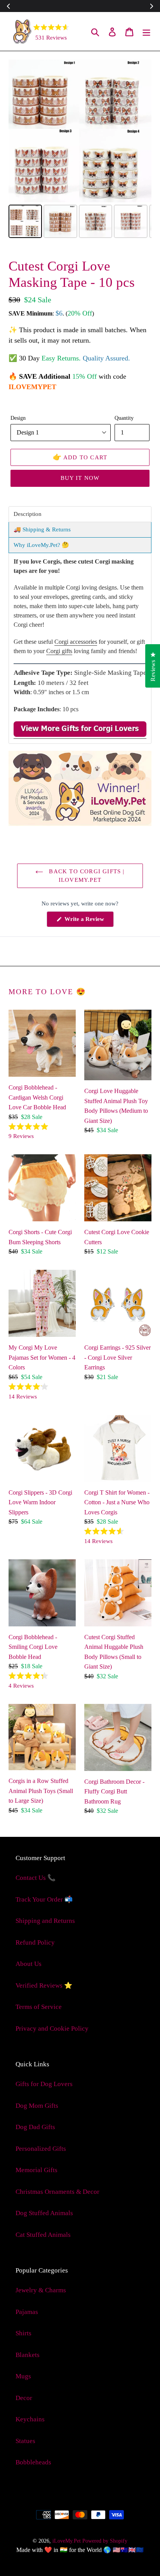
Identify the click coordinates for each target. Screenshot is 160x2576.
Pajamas (27, 2312)
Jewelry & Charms (41, 2290)
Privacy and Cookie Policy (52, 2029)
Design (18, 418)
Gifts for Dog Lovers (44, 2084)
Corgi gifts (59, 651)
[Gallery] (80, 150)
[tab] (80, 514)
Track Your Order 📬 (44, 1899)
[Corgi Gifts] (80, 735)
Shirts (23, 2333)
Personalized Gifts (41, 2149)
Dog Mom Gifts (37, 2106)
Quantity (124, 418)
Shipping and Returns (45, 1921)
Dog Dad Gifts (35, 2127)
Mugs (23, 2376)
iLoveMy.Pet (67, 2541)
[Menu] (146, 31)
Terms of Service (39, 2007)
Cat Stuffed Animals (43, 2235)
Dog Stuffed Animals (44, 2213)
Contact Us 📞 (36, 1878)
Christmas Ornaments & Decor (57, 2192)
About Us (29, 1964)
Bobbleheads (33, 2462)
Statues (25, 2441)
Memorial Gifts (37, 2170)
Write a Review (88, 921)
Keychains (30, 2419)
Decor (24, 2398)
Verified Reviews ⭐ (44, 1985)
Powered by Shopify (105, 2541)
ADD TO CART (80, 457)
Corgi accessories (76, 642)
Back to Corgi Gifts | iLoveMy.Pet (86, 876)
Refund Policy (35, 1942)
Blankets (28, 2355)
